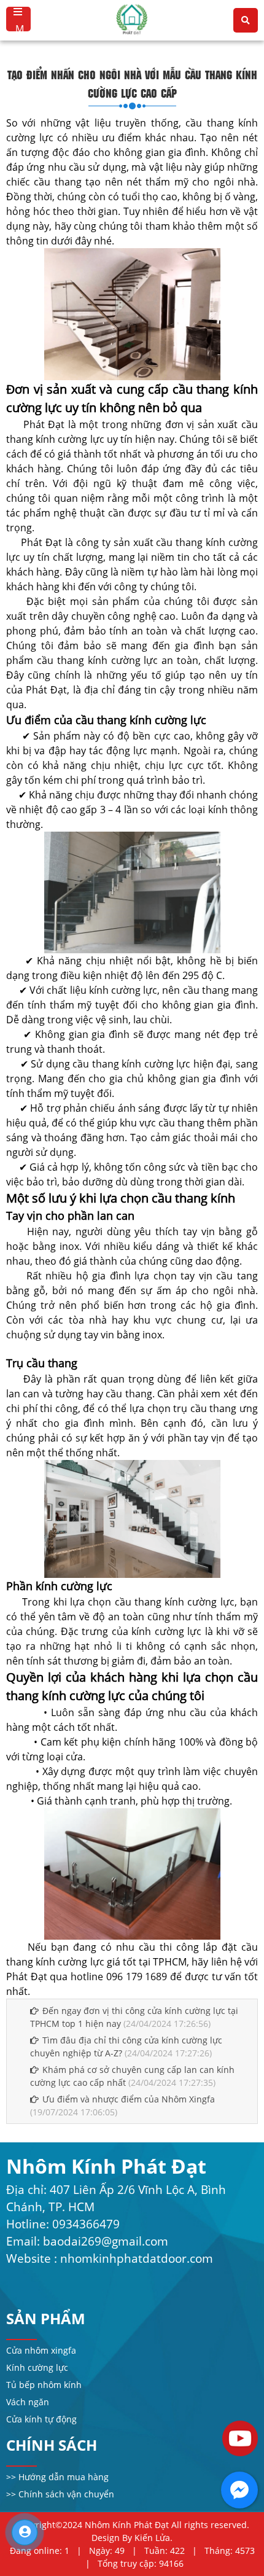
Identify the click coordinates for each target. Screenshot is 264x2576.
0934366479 (86, 2224)
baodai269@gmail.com (106, 2241)
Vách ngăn (28, 2402)
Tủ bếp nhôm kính (44, 2385)
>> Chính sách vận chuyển (60, 2494)
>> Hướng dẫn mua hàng (57, 2477)
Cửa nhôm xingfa (41, 2350)
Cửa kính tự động (41, 2419)
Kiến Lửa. (153, 2538)
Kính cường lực (37, 2367)
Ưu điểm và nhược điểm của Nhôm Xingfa (129, 2099)
